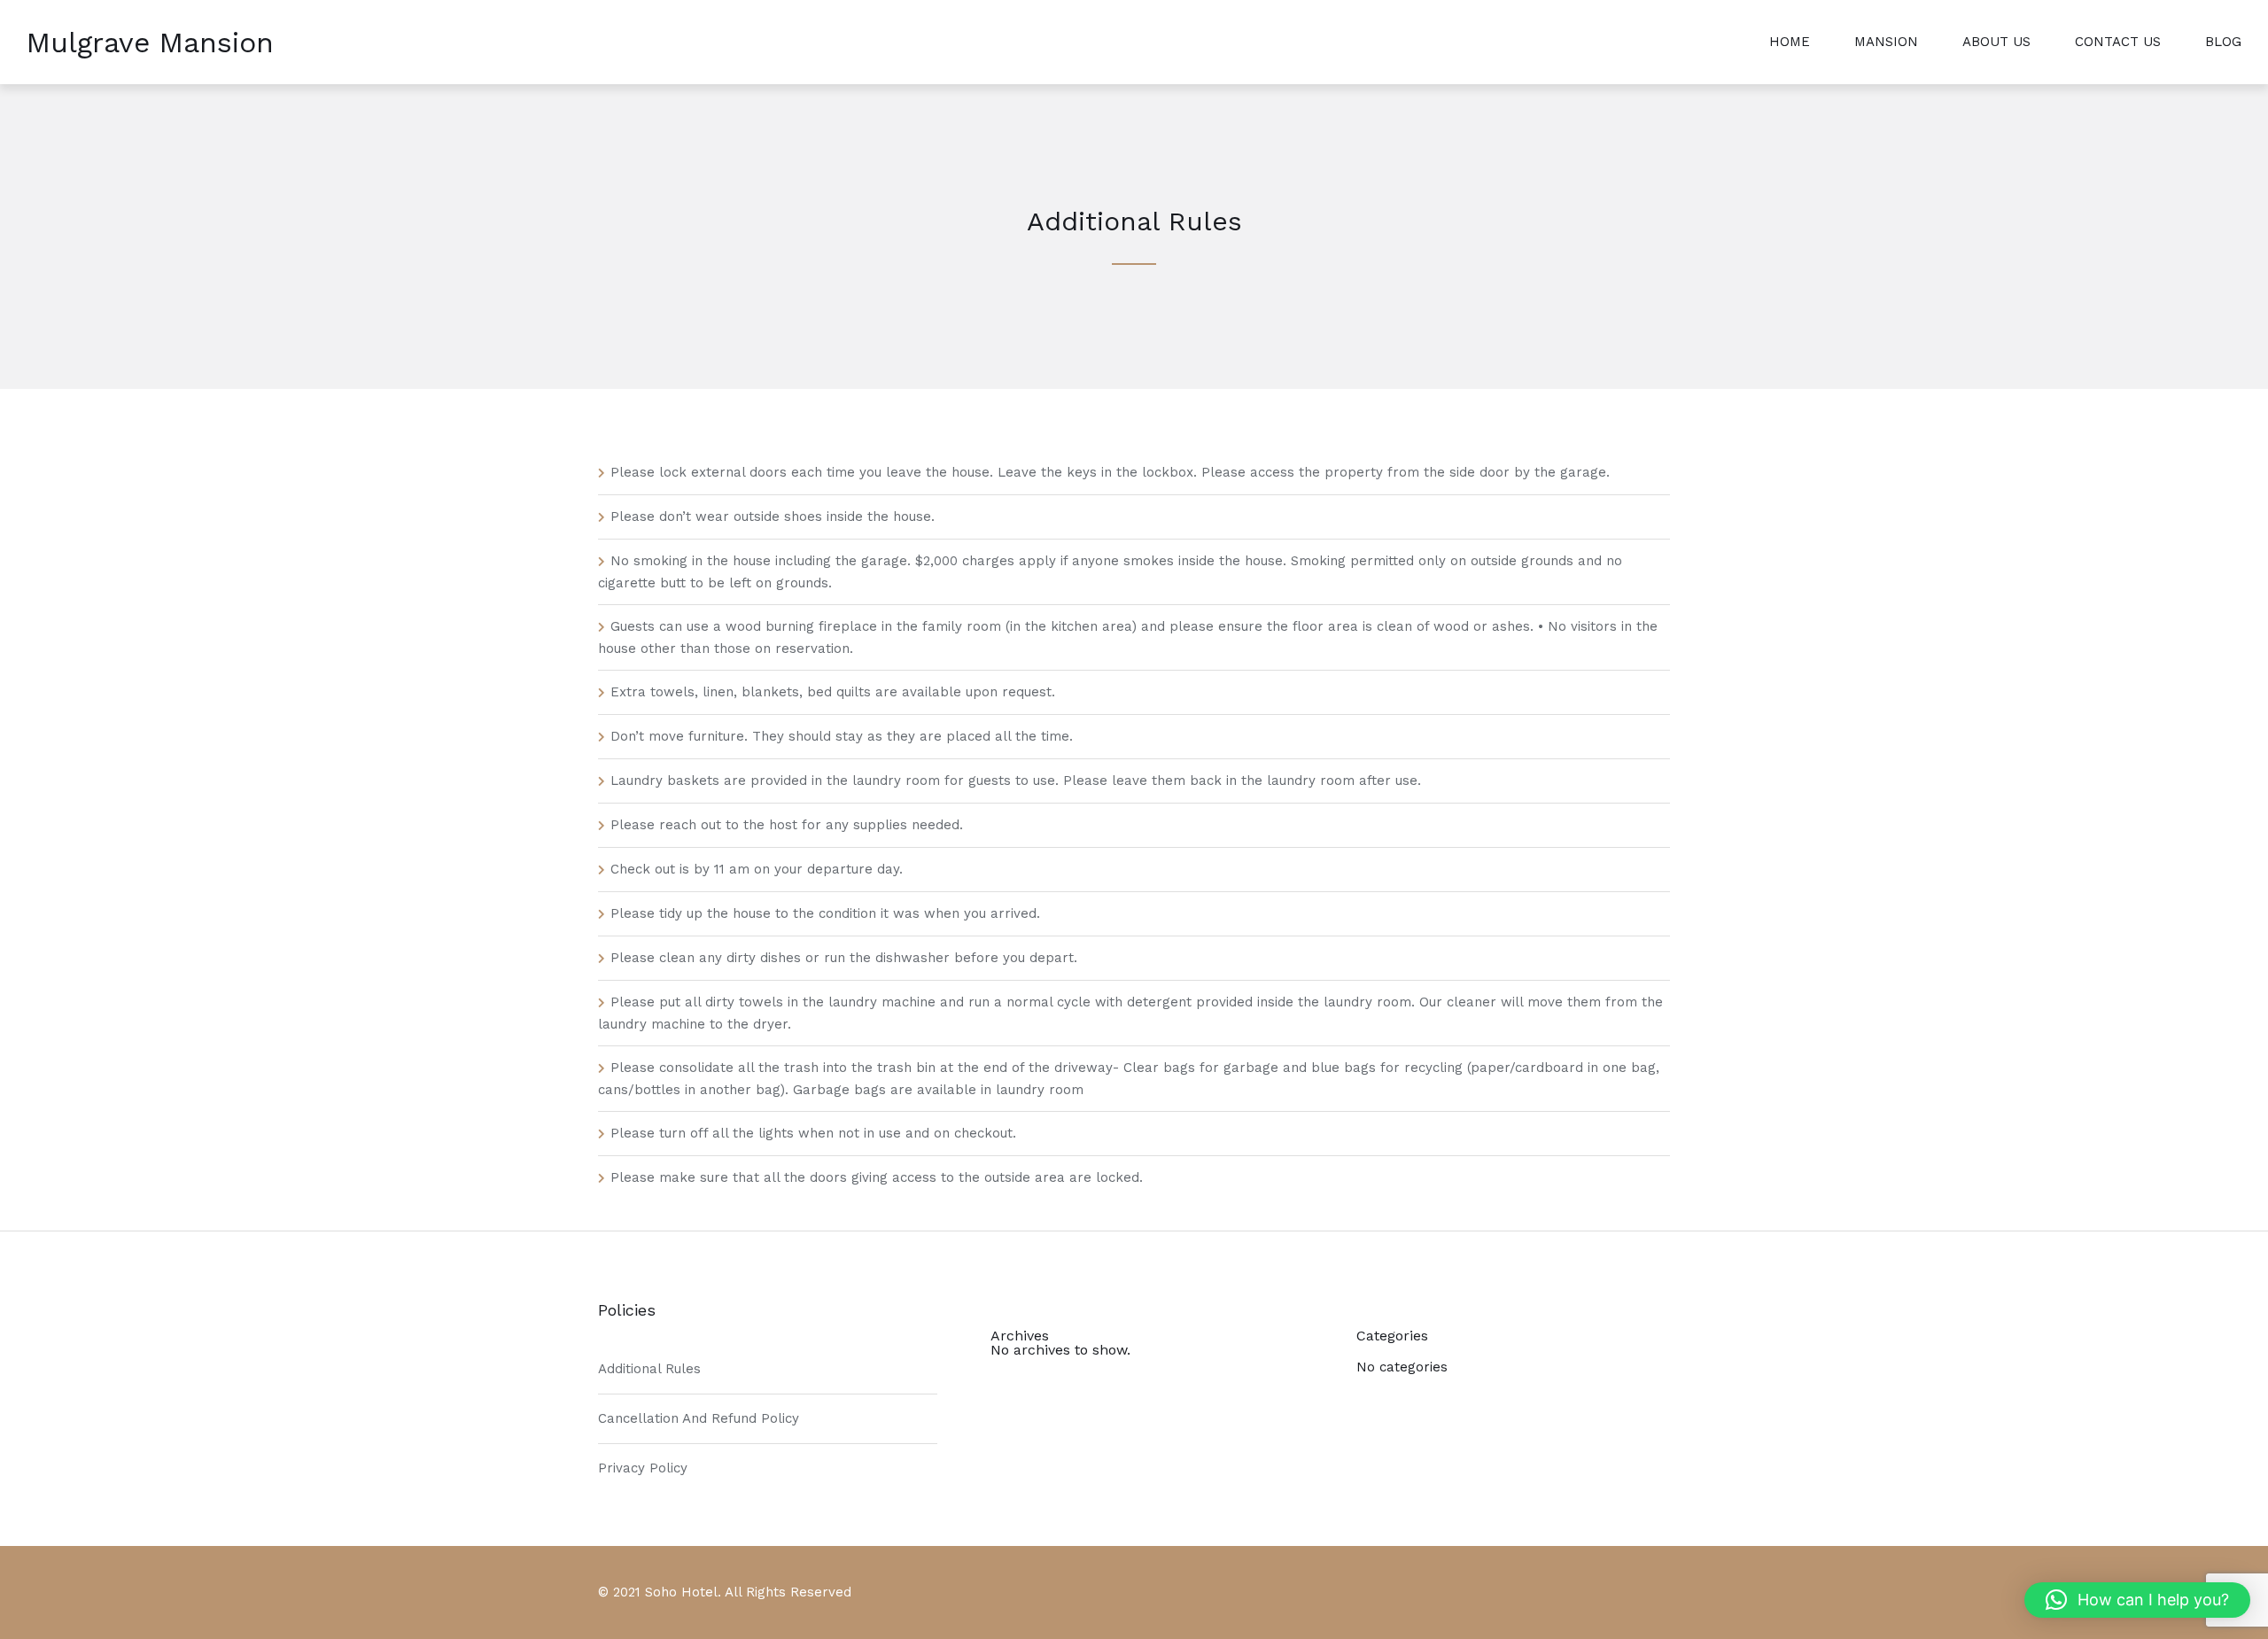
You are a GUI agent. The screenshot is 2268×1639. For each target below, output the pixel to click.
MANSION (1886, 42)
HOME (1790, 42)
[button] (2137, 1600)
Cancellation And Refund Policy (699, 1418)
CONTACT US (2118, 42)
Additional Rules (649, 1369)
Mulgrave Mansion (150, 43)
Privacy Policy (643, 1468)
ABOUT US (1996, 42)
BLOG (2223, 42)
